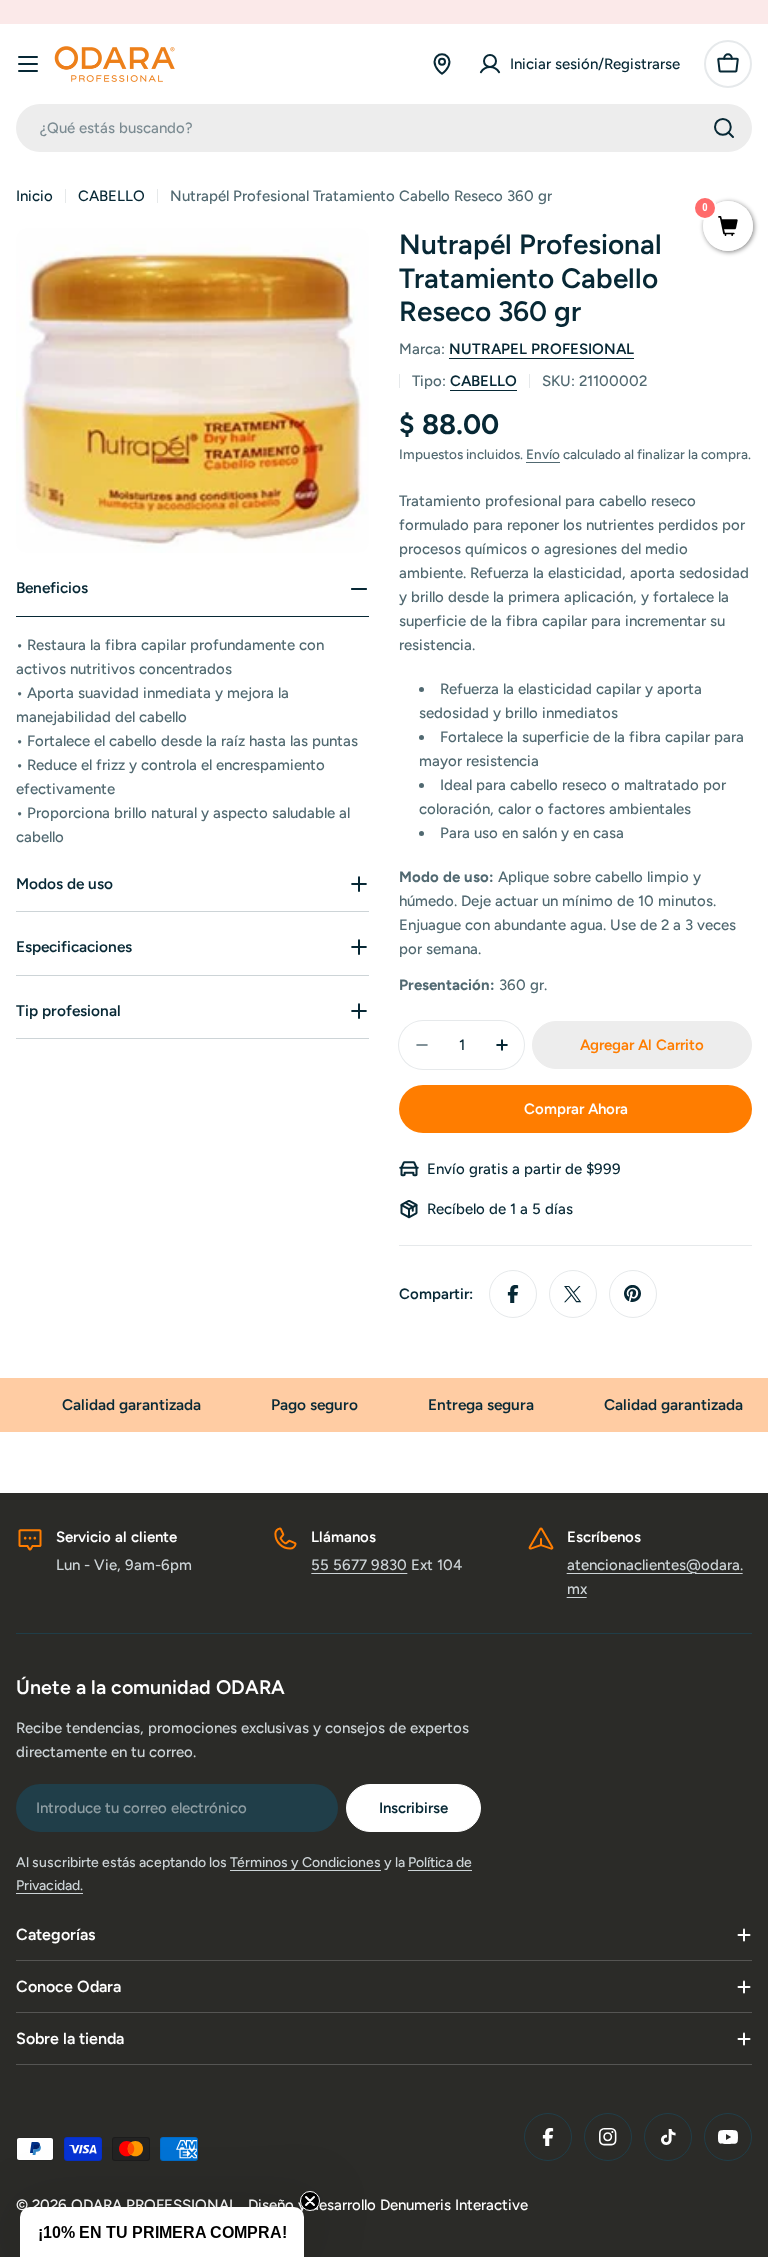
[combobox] (384, 128)
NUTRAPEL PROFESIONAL (541, 349)
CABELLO (111, 196)
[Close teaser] (310, 2201)
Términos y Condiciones (305, 1862)
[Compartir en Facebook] (513, 1294)
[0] (728, 228)
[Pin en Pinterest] (633, 1294)
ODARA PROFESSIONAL (156, 2205)
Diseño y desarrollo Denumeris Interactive (388, 2205)
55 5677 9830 (359, 1565)
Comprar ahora (576, 1109)
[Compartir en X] (573, 1294)
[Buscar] (724, 128)
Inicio (34, 196)
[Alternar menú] (28, 64)
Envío (543, 454)
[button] (162, 2232)
